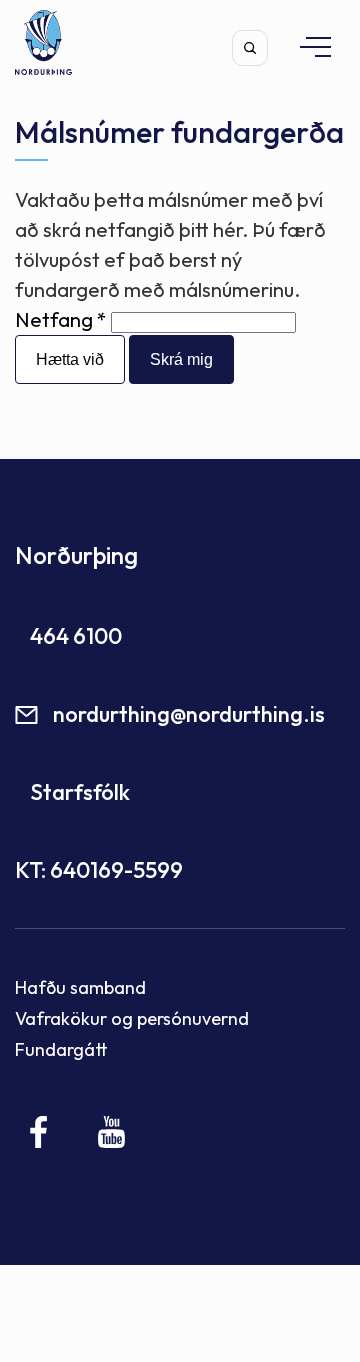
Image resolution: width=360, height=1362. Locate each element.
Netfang (54, 319)
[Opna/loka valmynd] (306, 46)
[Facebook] (39, 1132)
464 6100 (76, 636)
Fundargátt (61, 1049)
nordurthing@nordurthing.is (189, 714)
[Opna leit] (250, 48)
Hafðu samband (80, 987)
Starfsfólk (80, 792)
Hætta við (70, 359)
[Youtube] (111, 1132)
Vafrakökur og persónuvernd (132, 1018)
